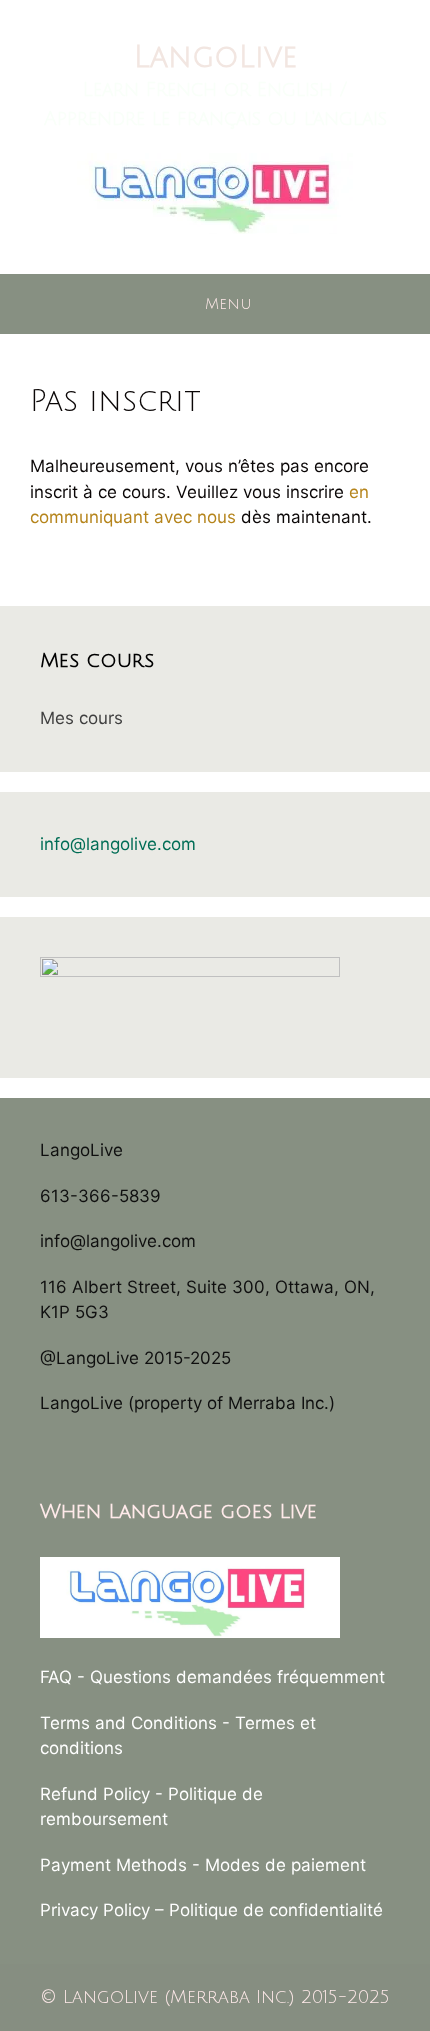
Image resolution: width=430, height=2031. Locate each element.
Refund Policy (95, 1794)
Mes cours (81, 718)
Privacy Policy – (104, 1910)
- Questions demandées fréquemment (231, 1677)
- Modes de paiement (279, 1865)
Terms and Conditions (128, 1723)
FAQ (56, 1677)
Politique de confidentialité (276, 1910)
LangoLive (215, 57)
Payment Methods (113, 1865)
